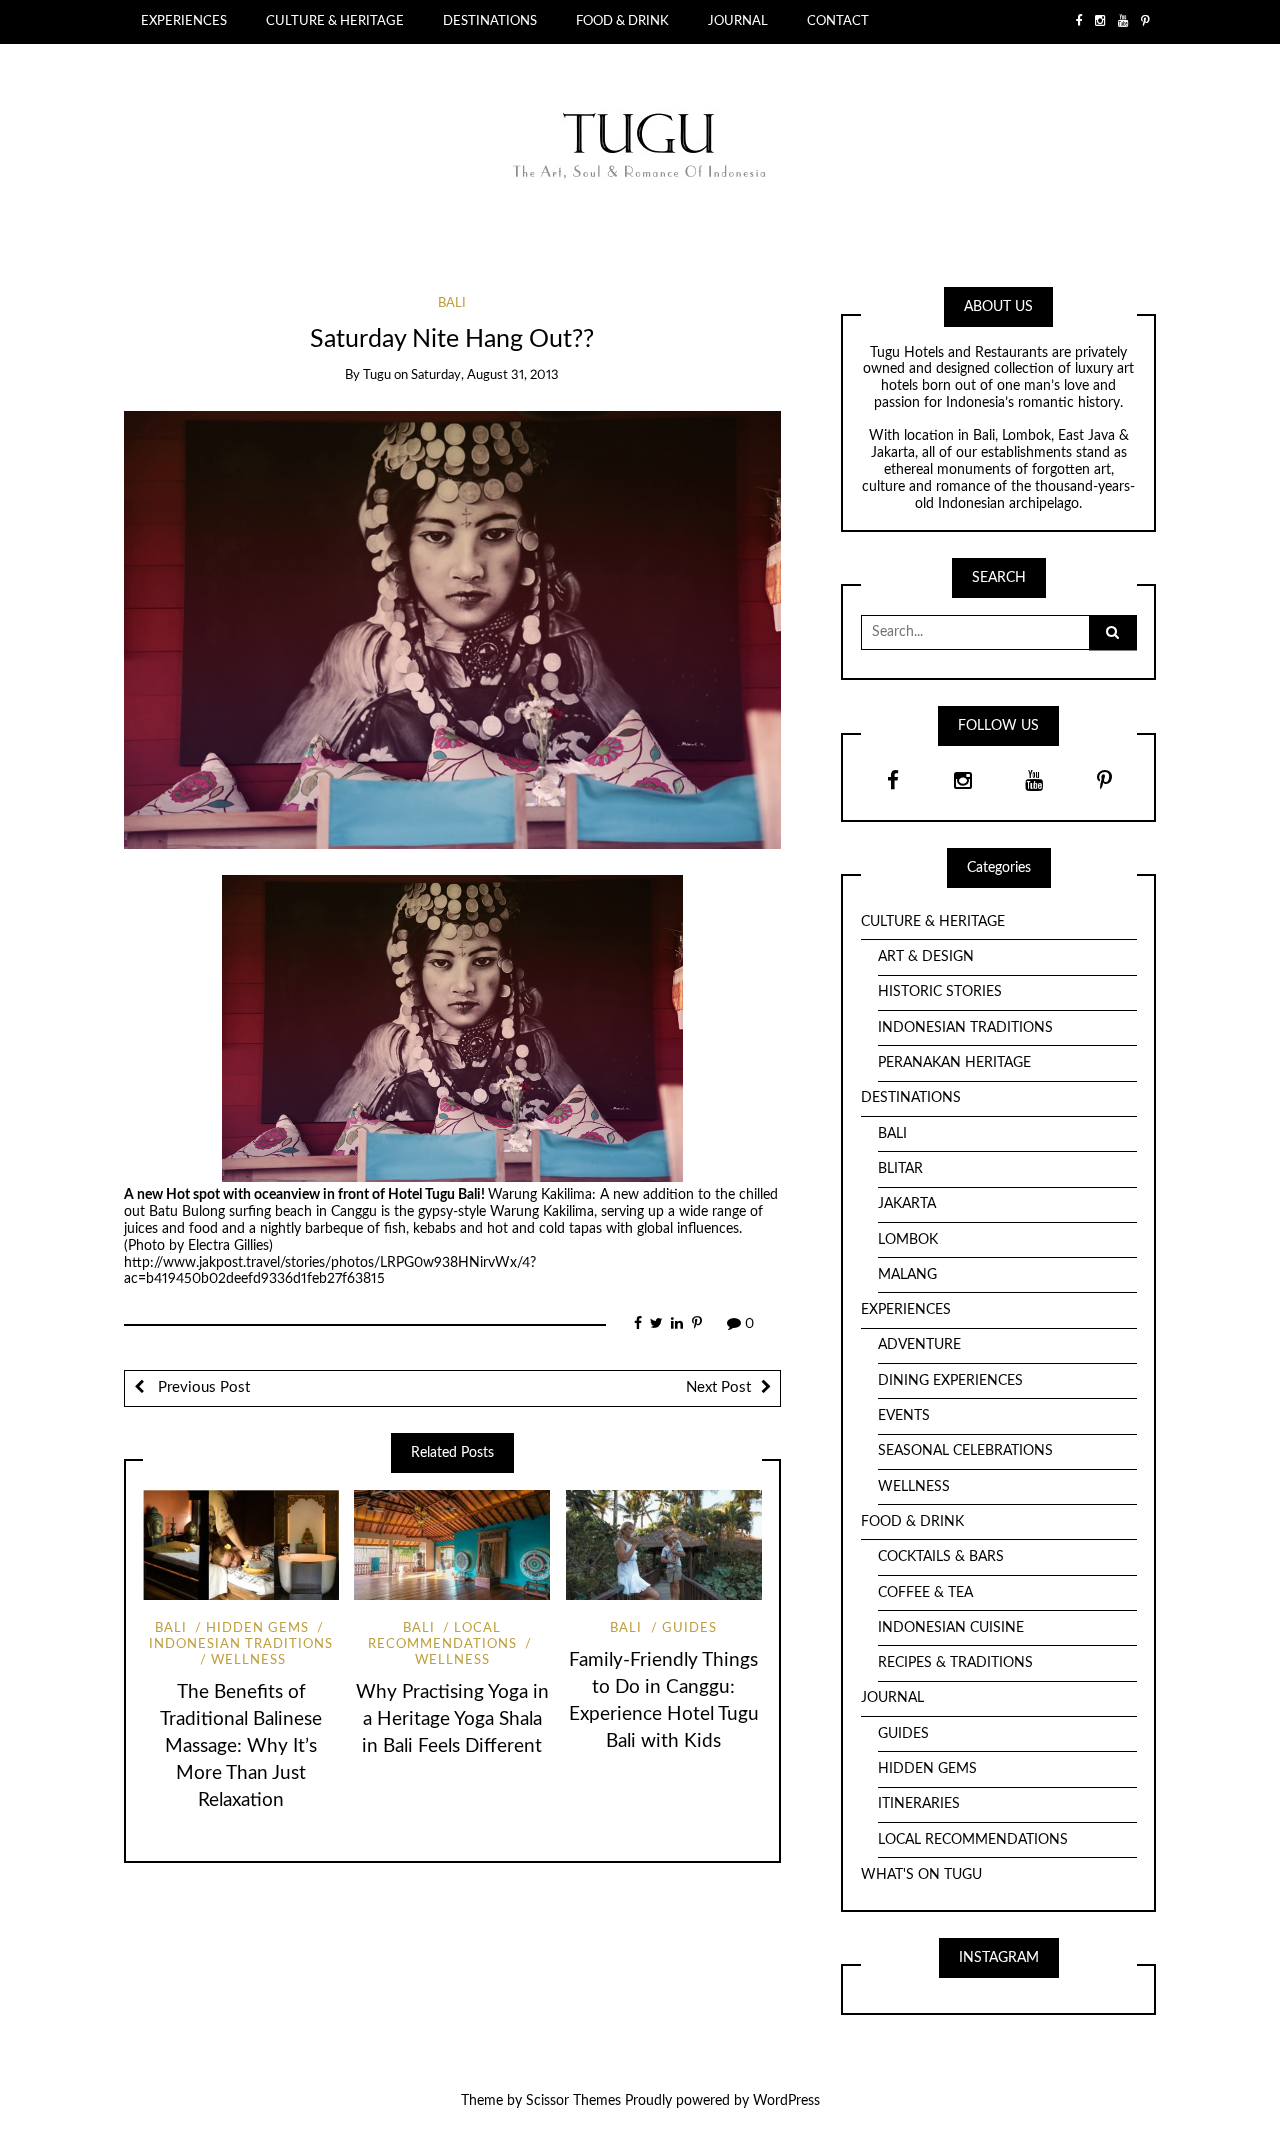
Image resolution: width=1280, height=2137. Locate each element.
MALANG (907, 1275)
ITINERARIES (919, 1804)
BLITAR (900, 1169)
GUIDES (689, 1628)
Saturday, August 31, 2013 (485, 375)
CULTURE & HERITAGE (335, 21)
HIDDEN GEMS (257, 1628)
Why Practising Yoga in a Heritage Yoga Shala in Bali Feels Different (452, 1719)
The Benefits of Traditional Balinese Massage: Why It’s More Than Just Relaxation (241, 1746)
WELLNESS (248, 1660)
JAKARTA (907, 1204)
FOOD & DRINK (622, 21)
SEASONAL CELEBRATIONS (965, 1451)
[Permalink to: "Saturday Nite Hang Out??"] (452, 629)
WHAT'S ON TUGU (921, 1875)
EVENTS (904, 1416)
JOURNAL (738, 21)
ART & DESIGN (926, 957)
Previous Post (202, 1387)
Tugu (377, 375)
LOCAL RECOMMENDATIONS (442, 1636)
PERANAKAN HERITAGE (954, 1063)
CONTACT (838, 21)
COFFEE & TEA (925, 1593)
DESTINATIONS (490, 21)
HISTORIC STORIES (940, 992)
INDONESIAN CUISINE (951, 1628)
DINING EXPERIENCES (950, 1381)
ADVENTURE (919, 1345)
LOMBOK (908, 1240)
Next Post (718, 1387)
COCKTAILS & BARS (941, 1557)
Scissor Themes (573, 2101)
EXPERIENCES (184, 21)
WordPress (786, 2101)
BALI (452, 303)
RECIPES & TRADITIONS (955, 1663)
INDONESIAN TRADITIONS (965, 1028)
